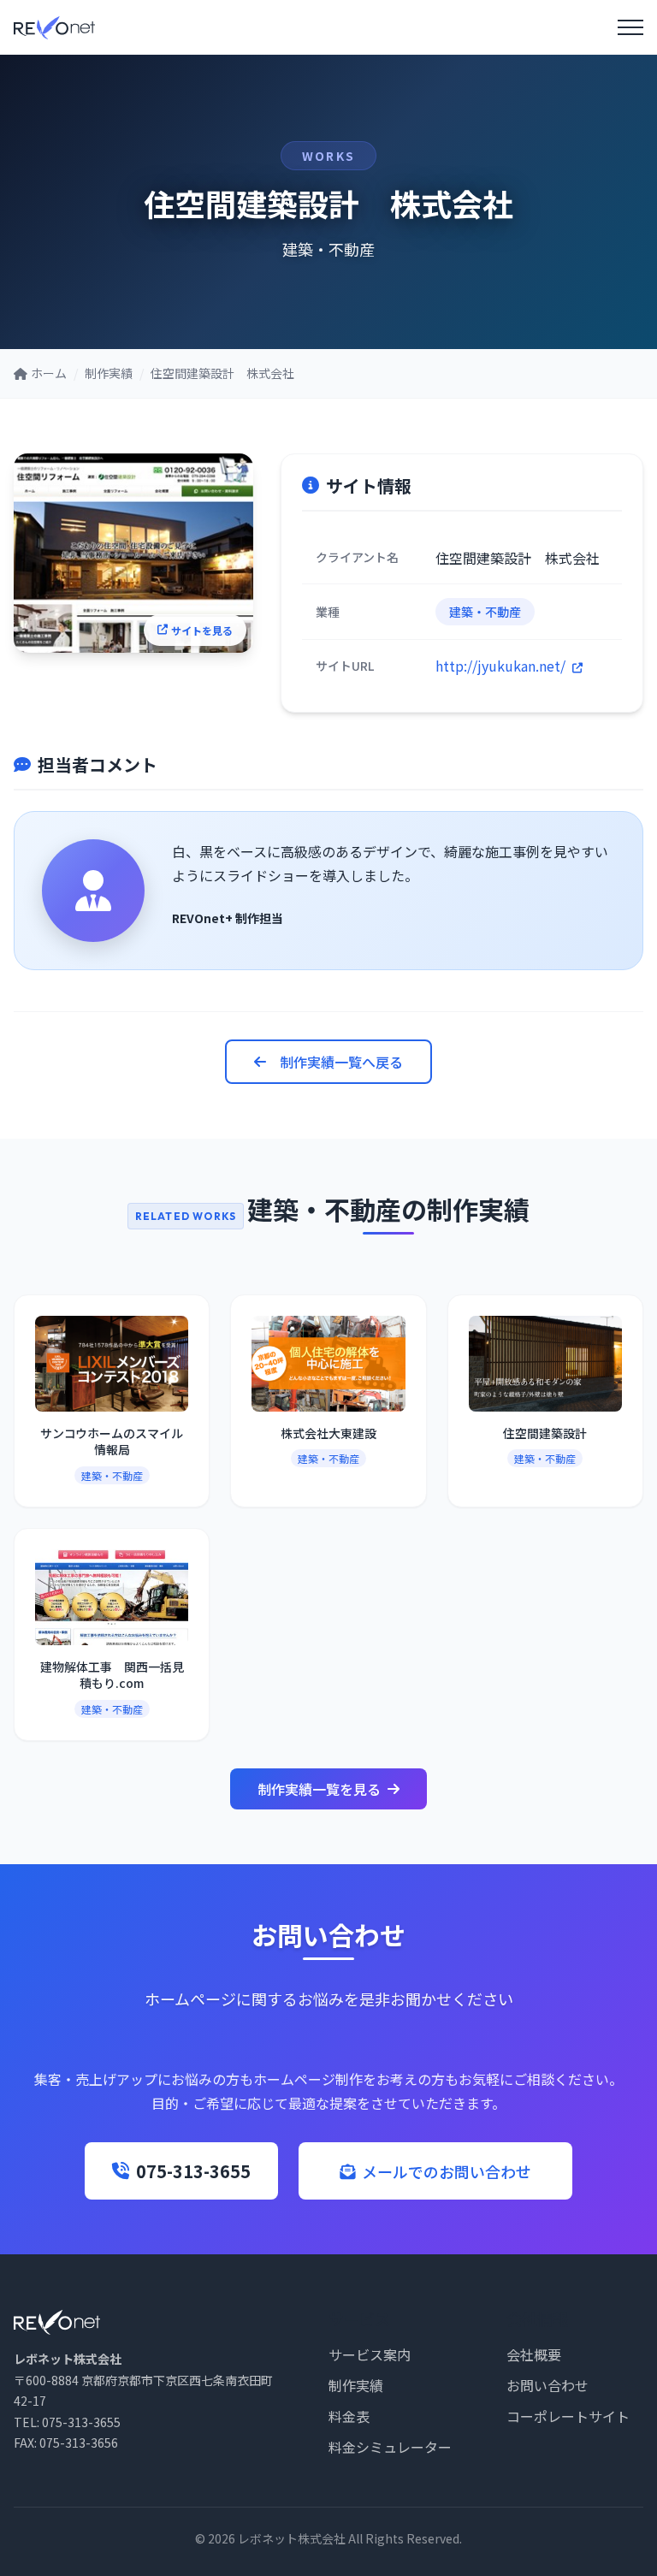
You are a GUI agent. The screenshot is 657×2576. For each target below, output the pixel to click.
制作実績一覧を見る (319, 1789)
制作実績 (356, 2385)
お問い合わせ (547, 2385)
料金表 (349, 2416)
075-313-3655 (193, 2171)
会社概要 (534, 2354)
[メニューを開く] (630, 27)
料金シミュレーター (390, 2447)
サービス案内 (370, 2354)
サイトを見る (202, 630)
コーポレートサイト (568, 2416)
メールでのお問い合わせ (447, 2171)
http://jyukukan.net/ (502, 666)
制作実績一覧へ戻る (341, 1062)
